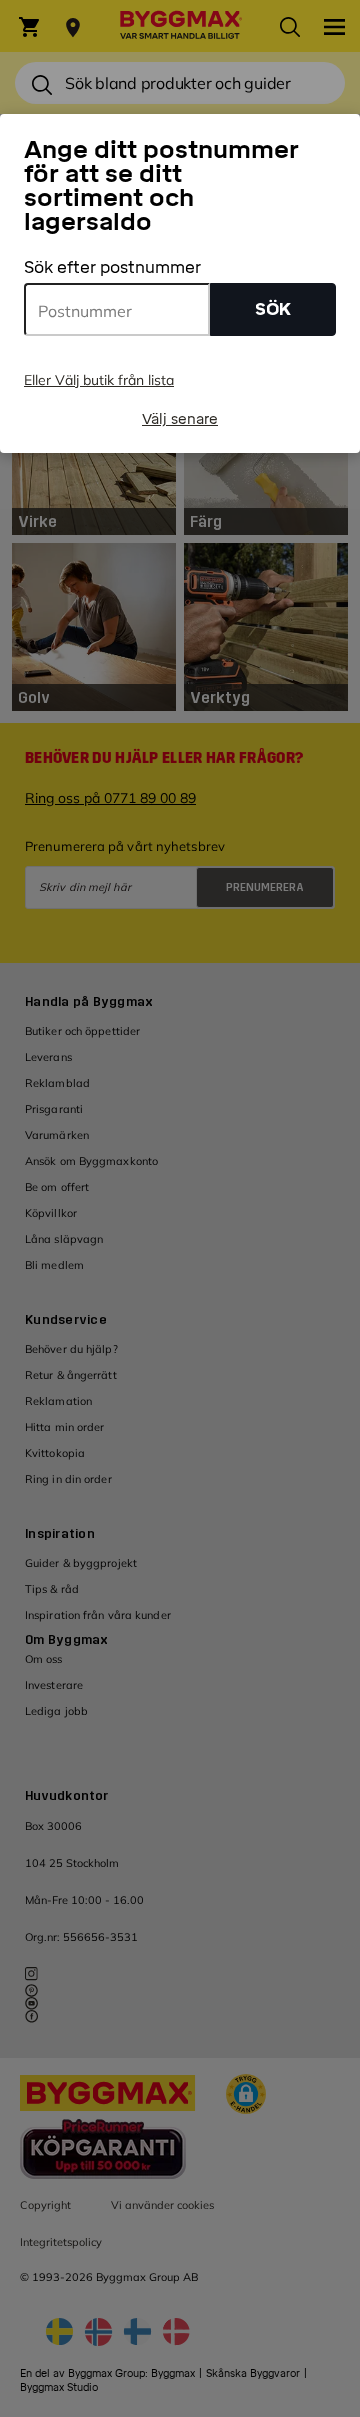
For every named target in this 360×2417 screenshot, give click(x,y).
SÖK (273, 309)
